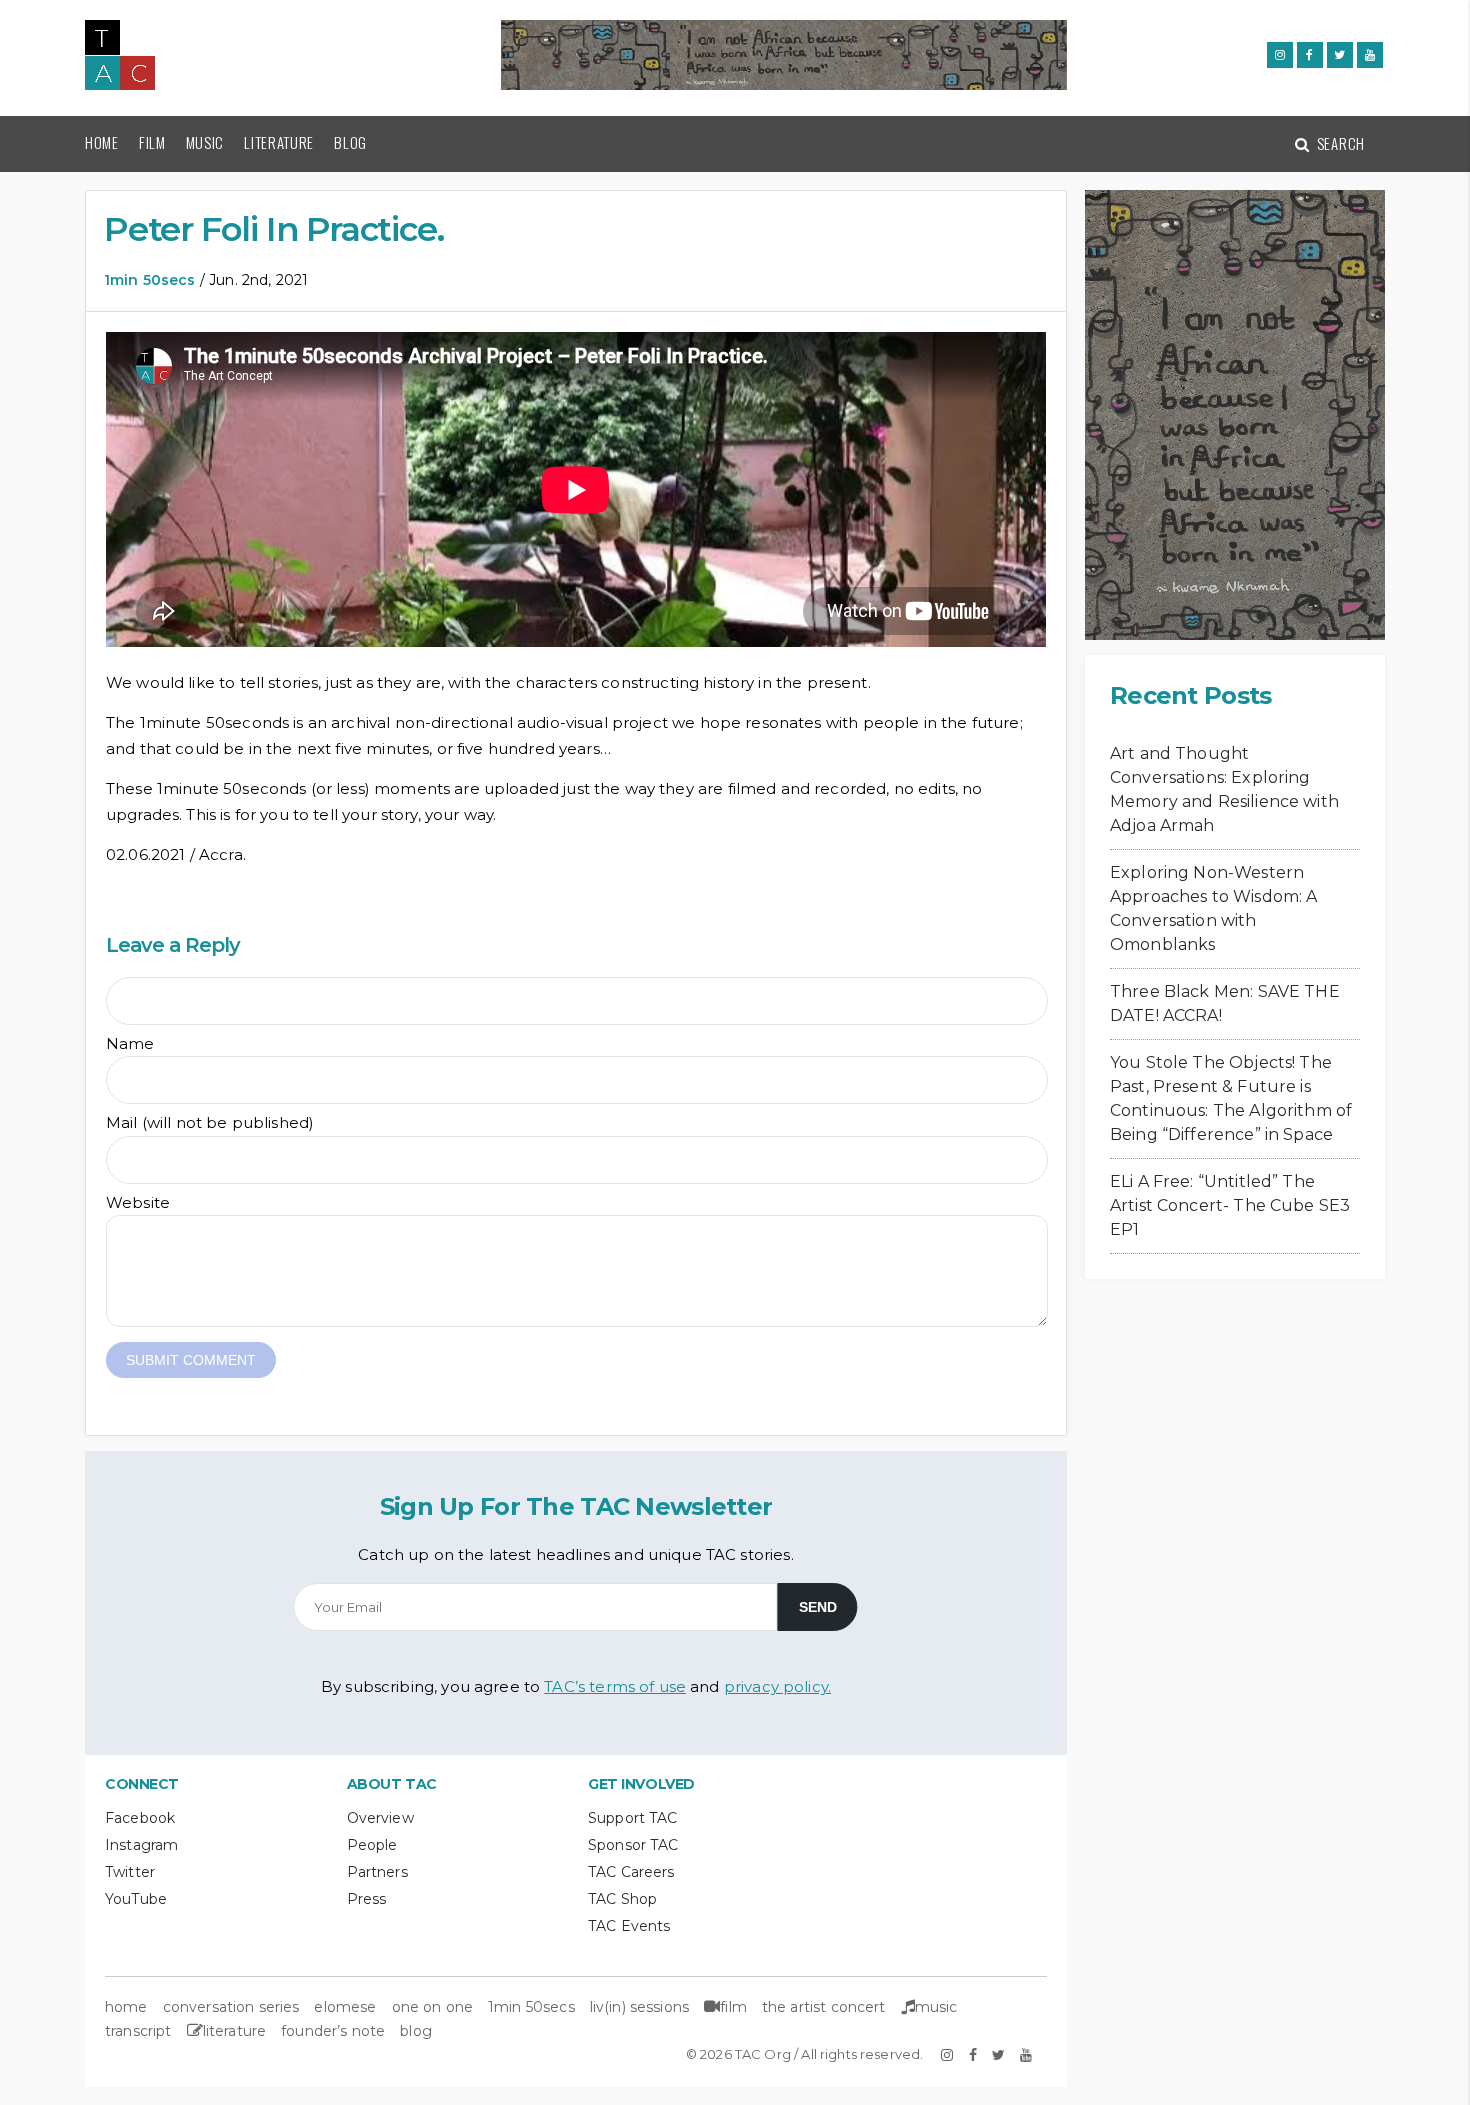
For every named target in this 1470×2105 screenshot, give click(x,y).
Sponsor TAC (633, 1845)
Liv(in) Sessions (639, 2007)
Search (1339, 143)
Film (152, 142)
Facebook (140, 1818)
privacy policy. (777, 1686)
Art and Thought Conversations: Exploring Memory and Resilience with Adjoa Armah (1224, 789)
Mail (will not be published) (210, 1122)
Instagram (141, 1845)
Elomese (345, 2007)
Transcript (138, 2031)
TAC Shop (622, 1899)
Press (367, 1899)
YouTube (136, 1899)
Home (102, 142)
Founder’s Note (333, 2031)
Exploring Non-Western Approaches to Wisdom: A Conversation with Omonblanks (1213, 908)
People (372, 1845)
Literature (279, 142)
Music (205, 142)
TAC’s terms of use (615, 1686)
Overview (380, 1818)
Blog (350, 142)
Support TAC (633, 1818)
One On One (433, 2007)
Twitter (130, 1872)
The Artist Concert (824, 2007)
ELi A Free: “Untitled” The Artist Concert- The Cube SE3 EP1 (1230, 1205)
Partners (377, 1872)
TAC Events (629, 1926)
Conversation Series (231, 2007)
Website (138, 1202)
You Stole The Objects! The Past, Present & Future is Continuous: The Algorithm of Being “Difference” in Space (1231, 1098)
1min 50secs (150, 280)
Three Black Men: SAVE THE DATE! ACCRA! (1225, 1003)
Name (130, 1043)
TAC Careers (631, 1872)
